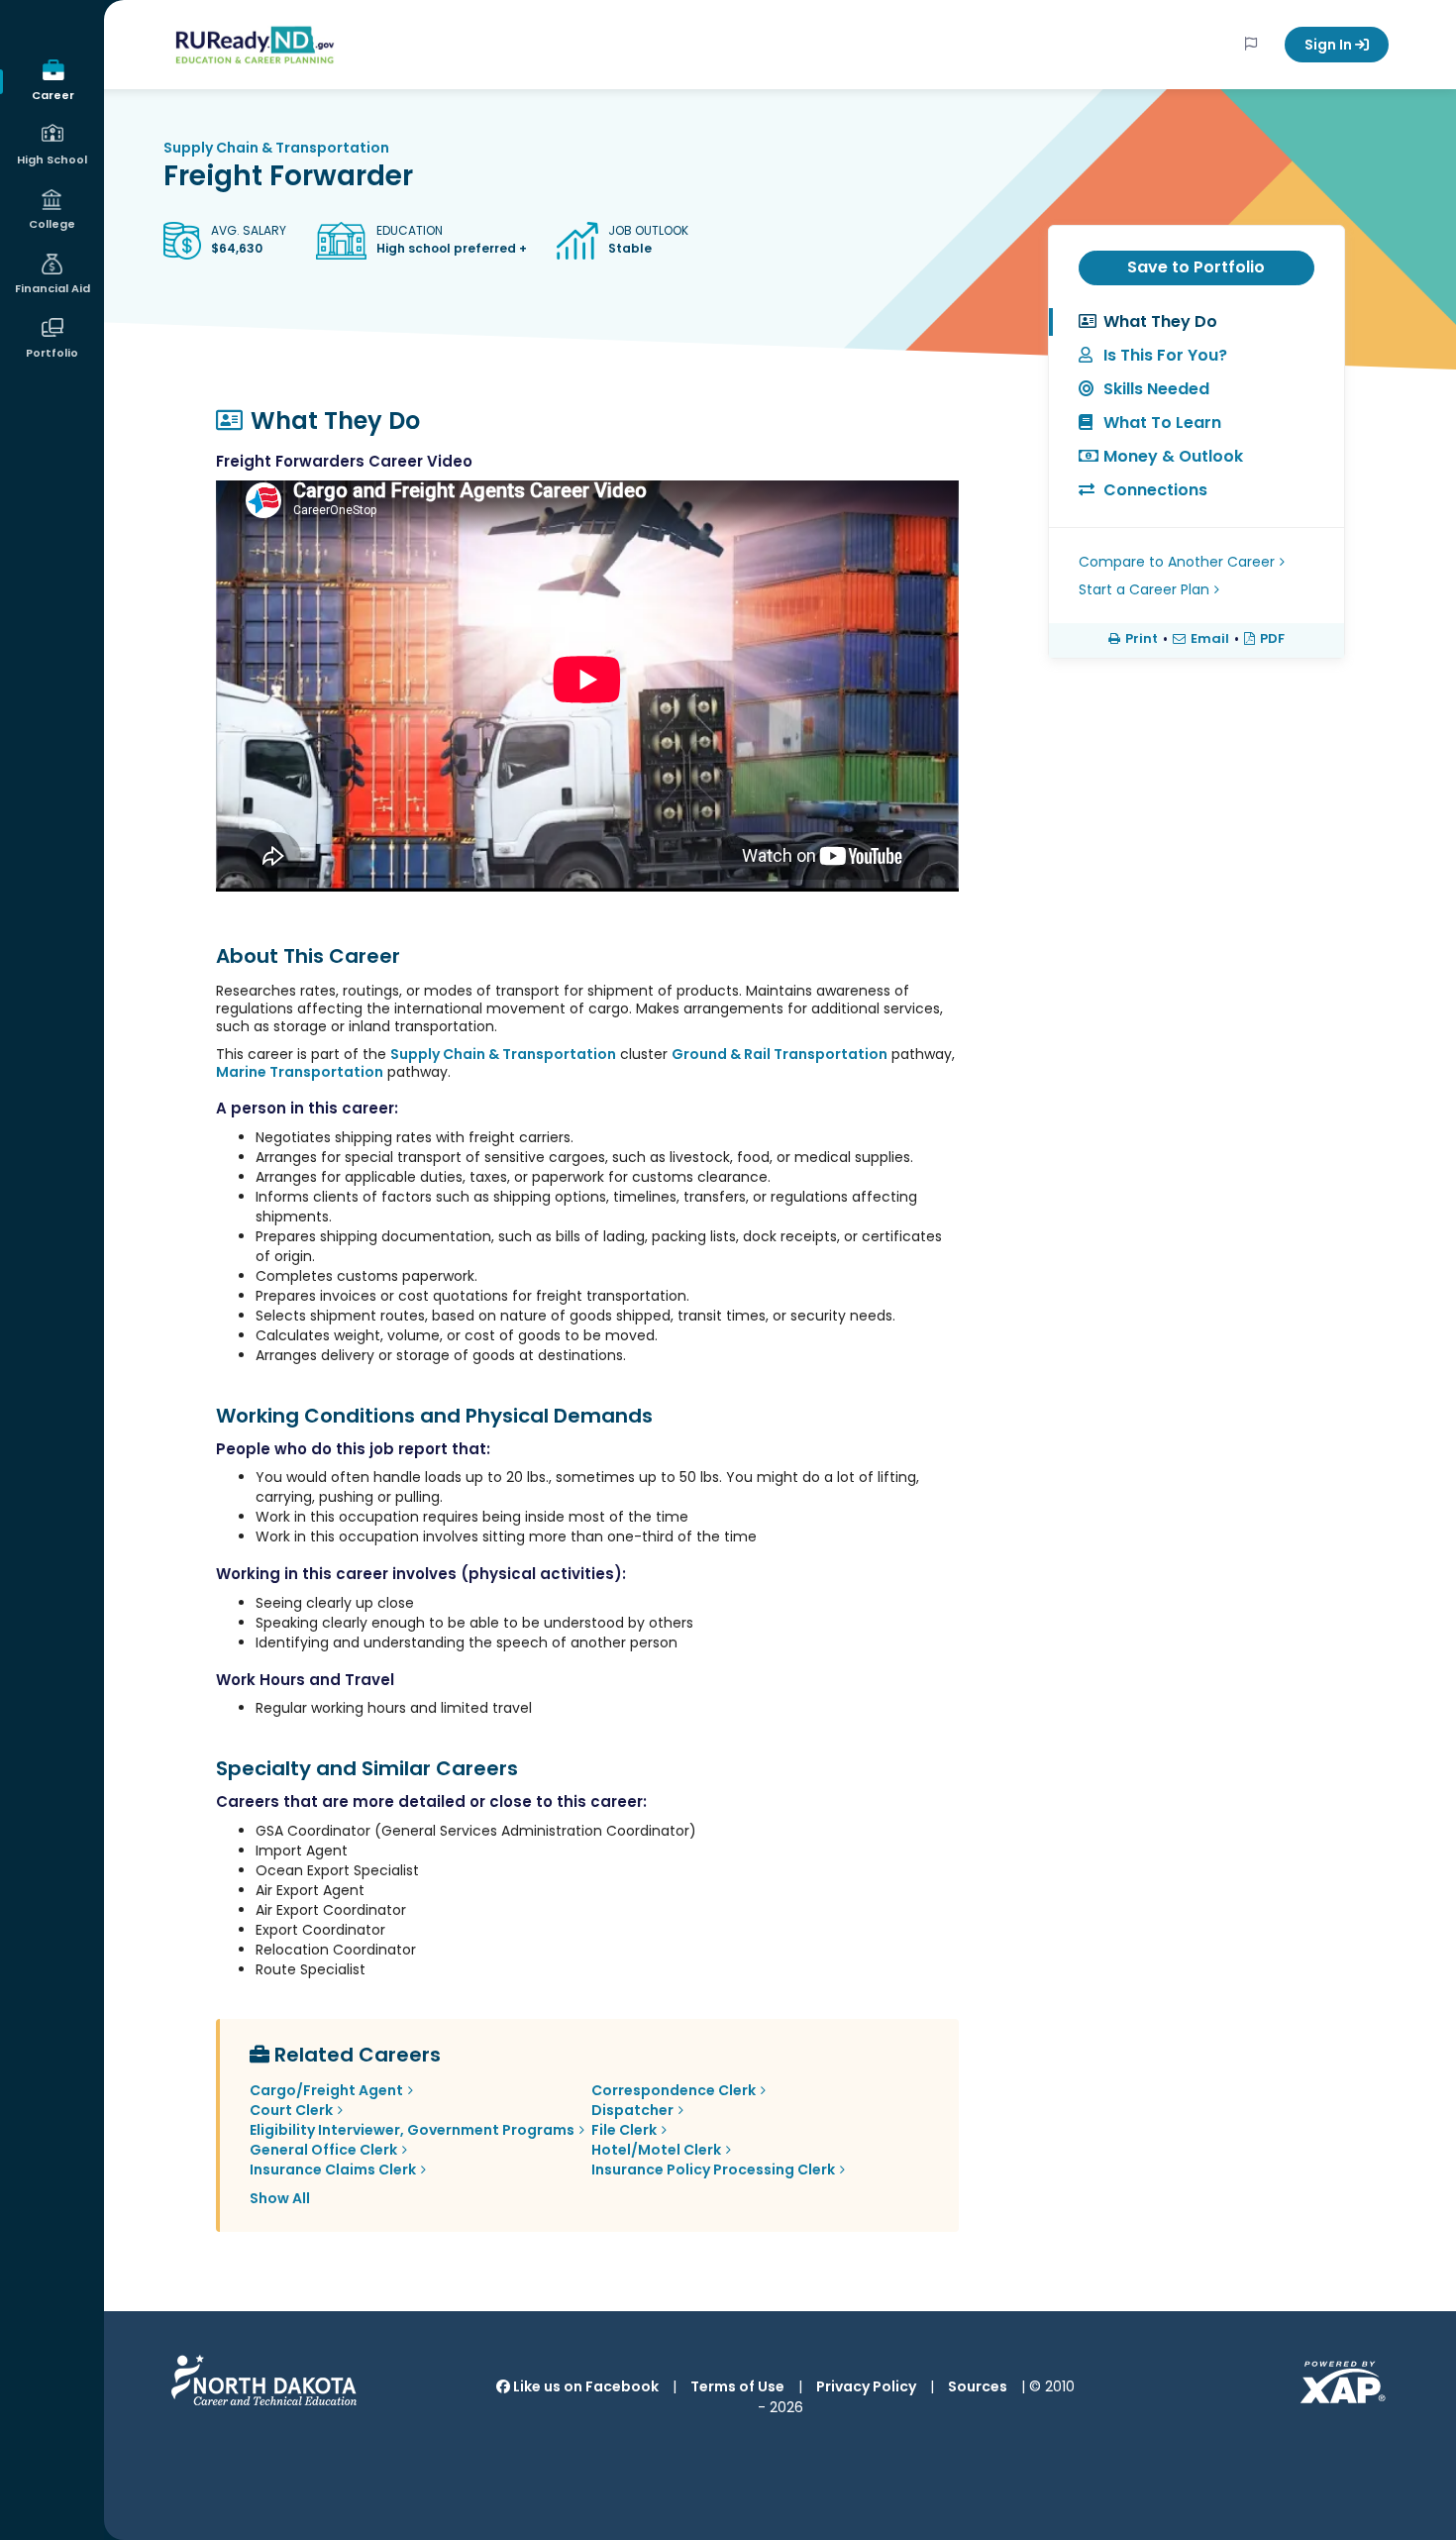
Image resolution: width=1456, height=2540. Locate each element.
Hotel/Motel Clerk (656, 2150)
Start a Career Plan (1144, 589)
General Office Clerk (323, 2150)
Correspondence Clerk (674, 2090)
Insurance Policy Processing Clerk (713, 2170)
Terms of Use (737, 2386)
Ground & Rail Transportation (780, 1054)
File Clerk (624, 2130)
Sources (978, 2386)
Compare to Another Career (1177, 562)
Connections (1155, 490)
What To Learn (1162, 423)
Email (1210, 639)
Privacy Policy (866, 2386)
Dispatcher (632, 2110)
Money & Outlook (1173, 456)
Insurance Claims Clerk (333, 2170)
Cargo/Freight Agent (326, 2090)
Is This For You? (1165, 355)
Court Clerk (291, 2110)
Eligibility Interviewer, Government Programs (412, 2130)
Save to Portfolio (1196, 267)
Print (1142, 639)
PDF (1272, 639)
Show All (280, 2198)
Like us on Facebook (584, 2386)
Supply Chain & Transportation (276, 148)
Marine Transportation (300, 1072)
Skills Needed (1156, 389)
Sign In (1330, 45)
